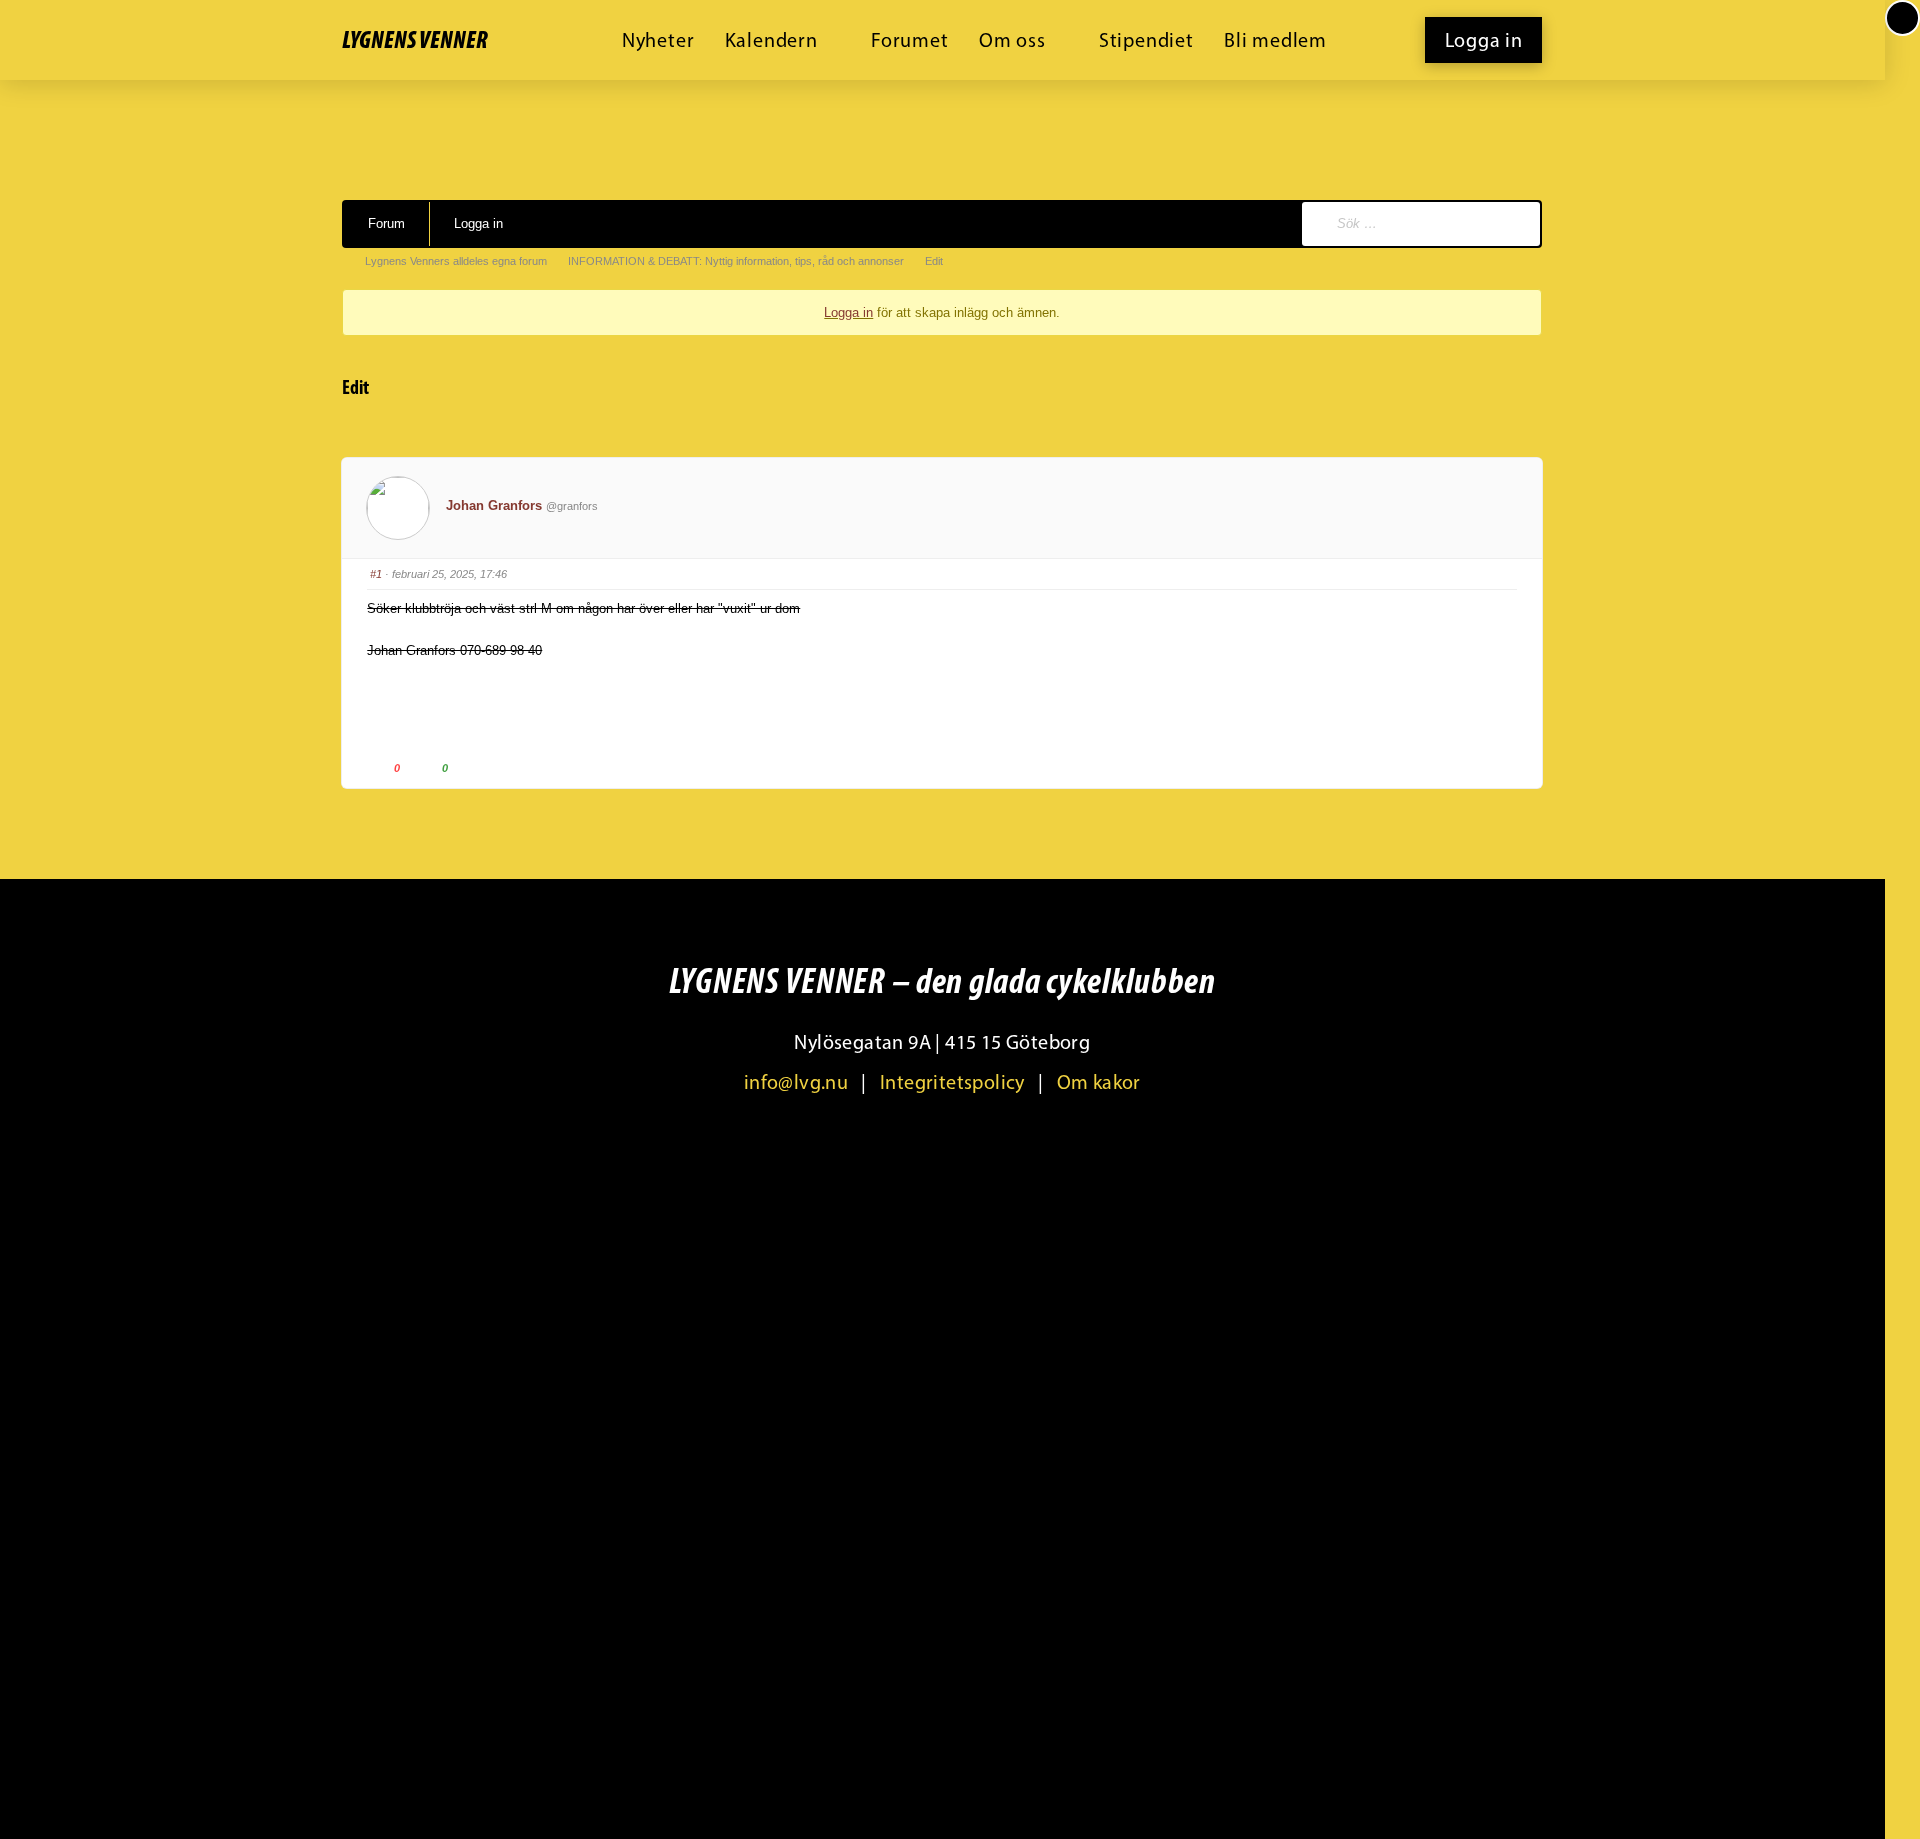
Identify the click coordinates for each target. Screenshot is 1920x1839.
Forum (386, 223)
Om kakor (1099, 1082)
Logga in (478, 223)
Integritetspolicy (952, 1082)
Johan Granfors (494, 505)
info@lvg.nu (796, 1082)
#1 (376, 574)
